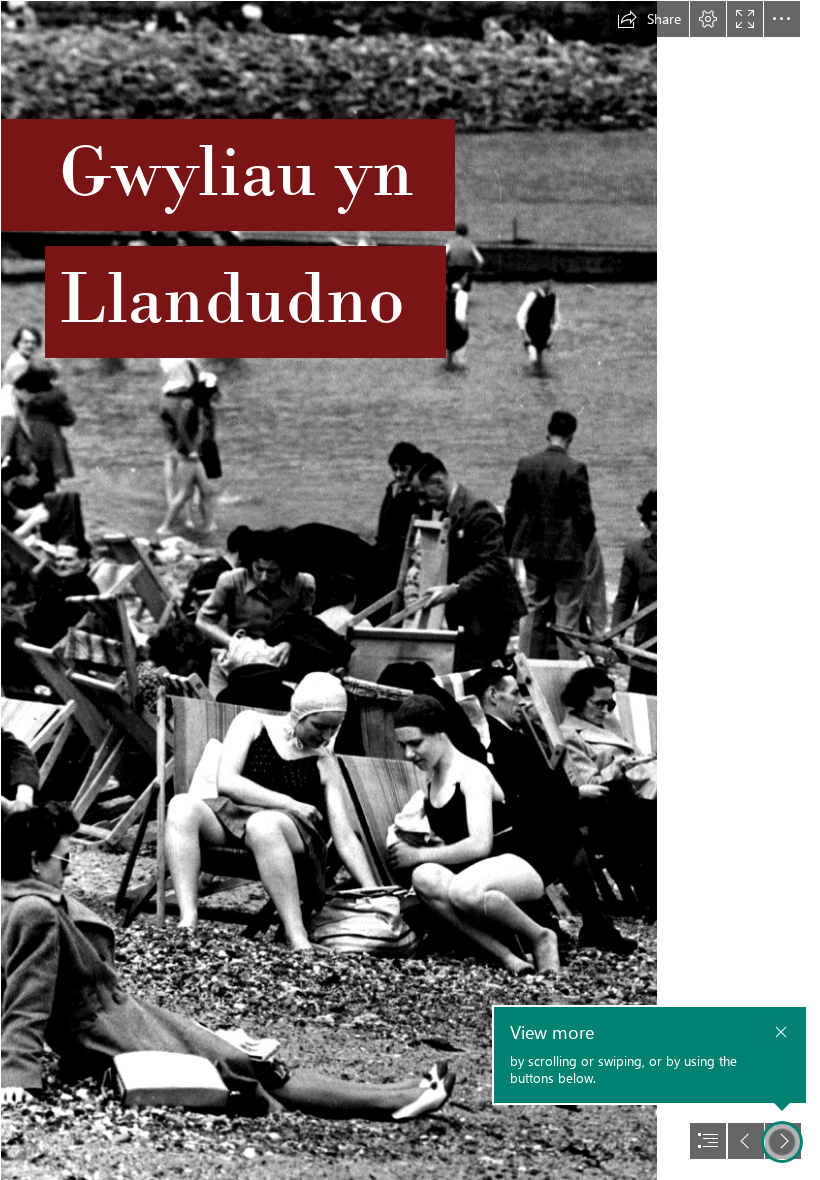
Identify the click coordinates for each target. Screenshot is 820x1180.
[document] (410, 590)
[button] (649, 19)
